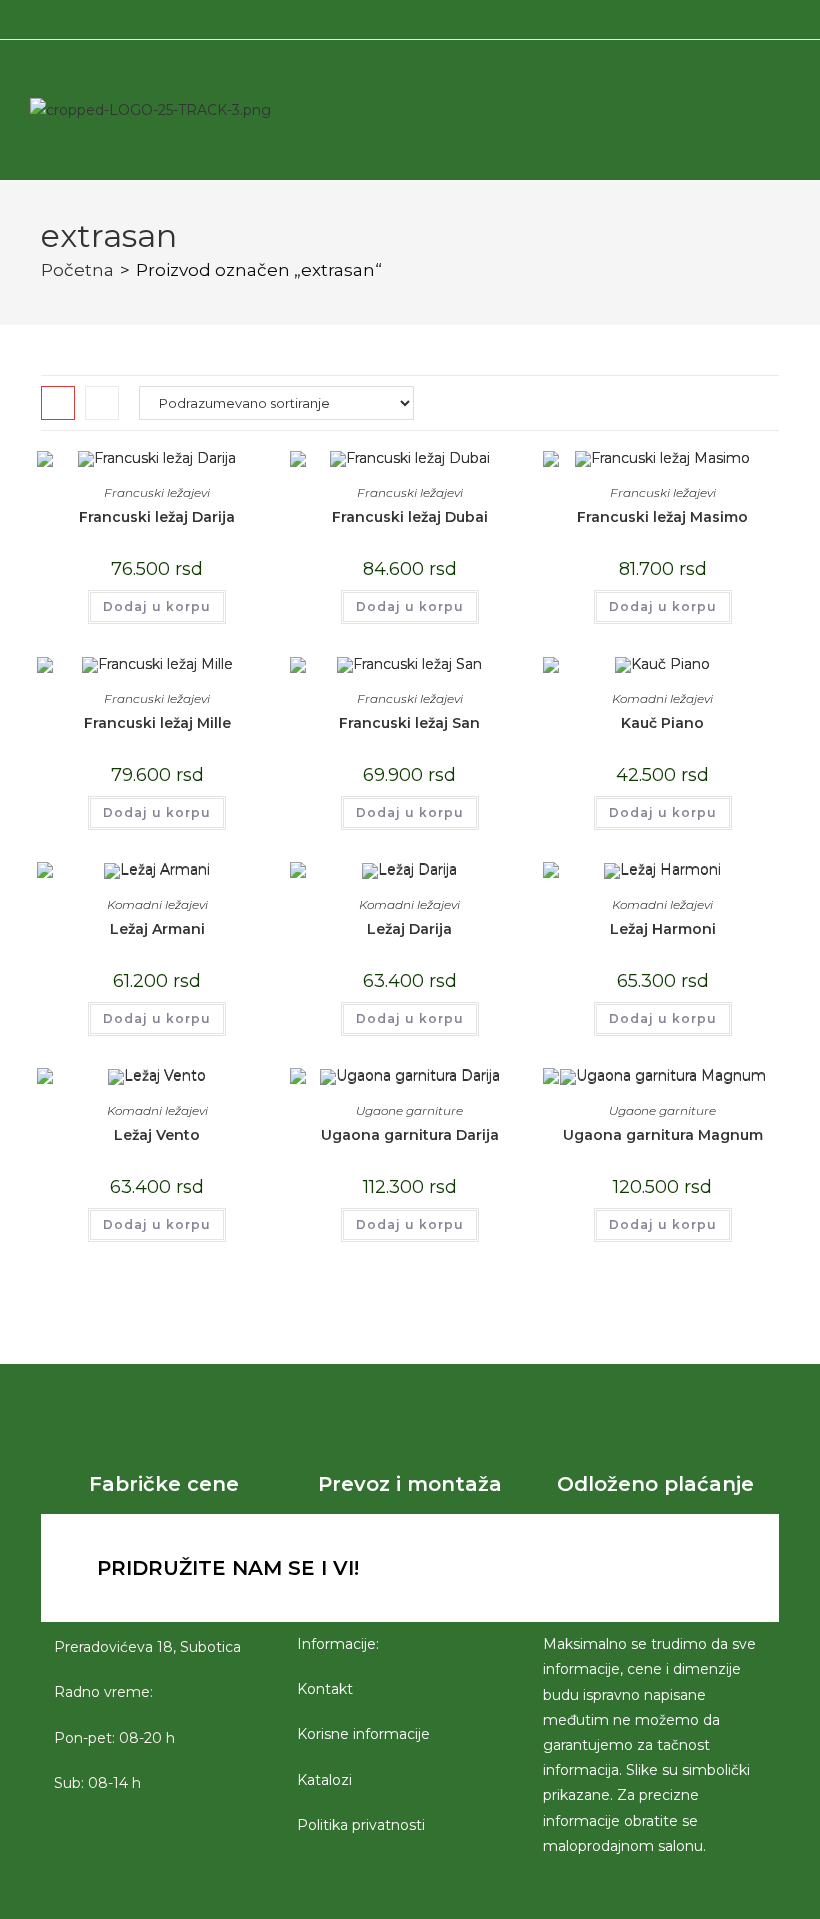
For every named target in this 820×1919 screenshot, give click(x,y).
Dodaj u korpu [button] (157, 606)
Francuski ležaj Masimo (662, 517)
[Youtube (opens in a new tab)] (431, 17)
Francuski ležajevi (157, 492)
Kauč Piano (662, 723)
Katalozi (324, 1780)
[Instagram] (593, 1568)
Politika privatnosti (361, 1825)
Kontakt (325, 1689)
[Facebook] (538, 1568)
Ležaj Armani (157, 929)
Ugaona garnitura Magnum (663, 1135)
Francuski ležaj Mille (157, 723)
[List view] (102, 403)
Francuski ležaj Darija (157, 517)
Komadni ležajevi (662, 698)
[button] (697, 110)
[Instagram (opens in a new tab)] (407, 17)
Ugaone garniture (409, 1110)
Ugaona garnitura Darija (410, 1135)
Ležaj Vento (157, 1135)
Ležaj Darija (409, 929)
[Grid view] (58, 403)
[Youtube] (648, 1568)
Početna (77, 270)
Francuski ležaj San (409, 723)
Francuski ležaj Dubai (410, 517)
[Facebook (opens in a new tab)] (386, 17)
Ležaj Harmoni (663, 929)
